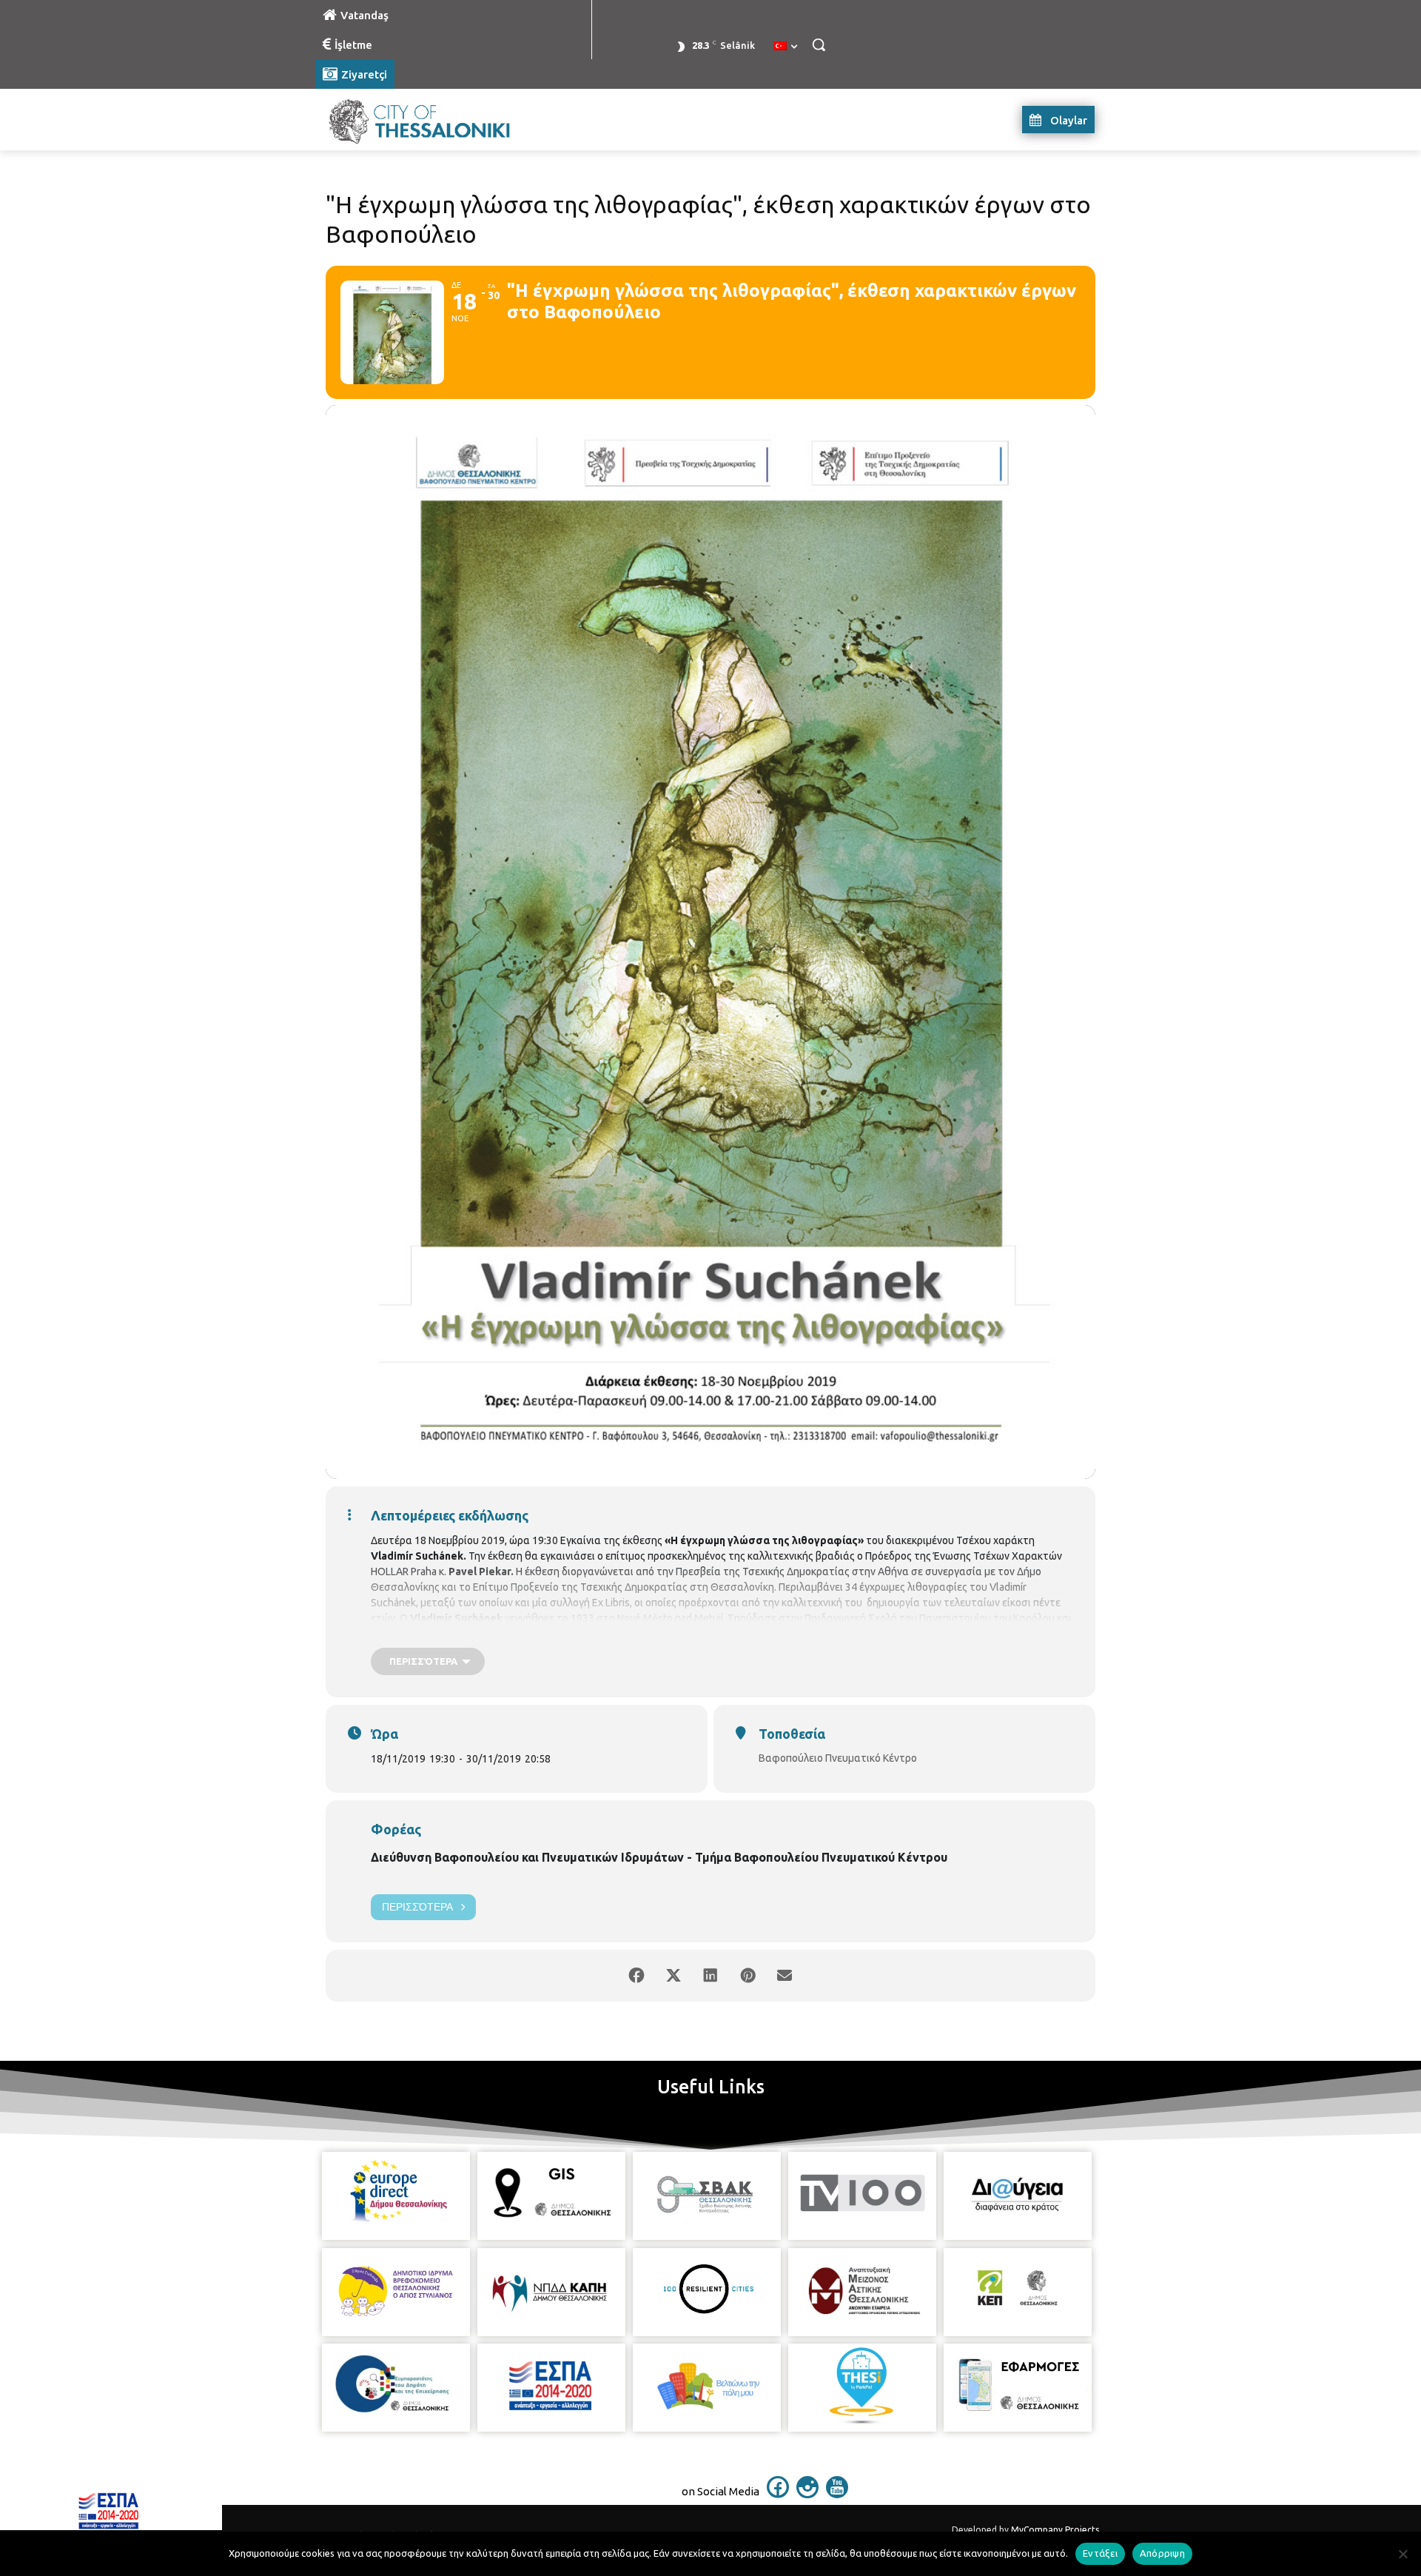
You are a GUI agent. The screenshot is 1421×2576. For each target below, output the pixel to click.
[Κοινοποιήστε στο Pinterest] (748, 1976)
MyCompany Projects (1055, 2530)
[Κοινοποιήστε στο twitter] (673, 1976)
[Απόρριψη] (1402, 2554)
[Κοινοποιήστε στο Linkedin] (710, 1976)
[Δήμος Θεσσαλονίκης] (434, 120)
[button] (819, 44)
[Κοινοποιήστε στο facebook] (636, 1976)
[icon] (778, 2494)
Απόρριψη (1162, 2553)
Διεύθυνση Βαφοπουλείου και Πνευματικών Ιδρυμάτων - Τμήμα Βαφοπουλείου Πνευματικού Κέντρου (659, 1857)
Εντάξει (1100, 2553)
